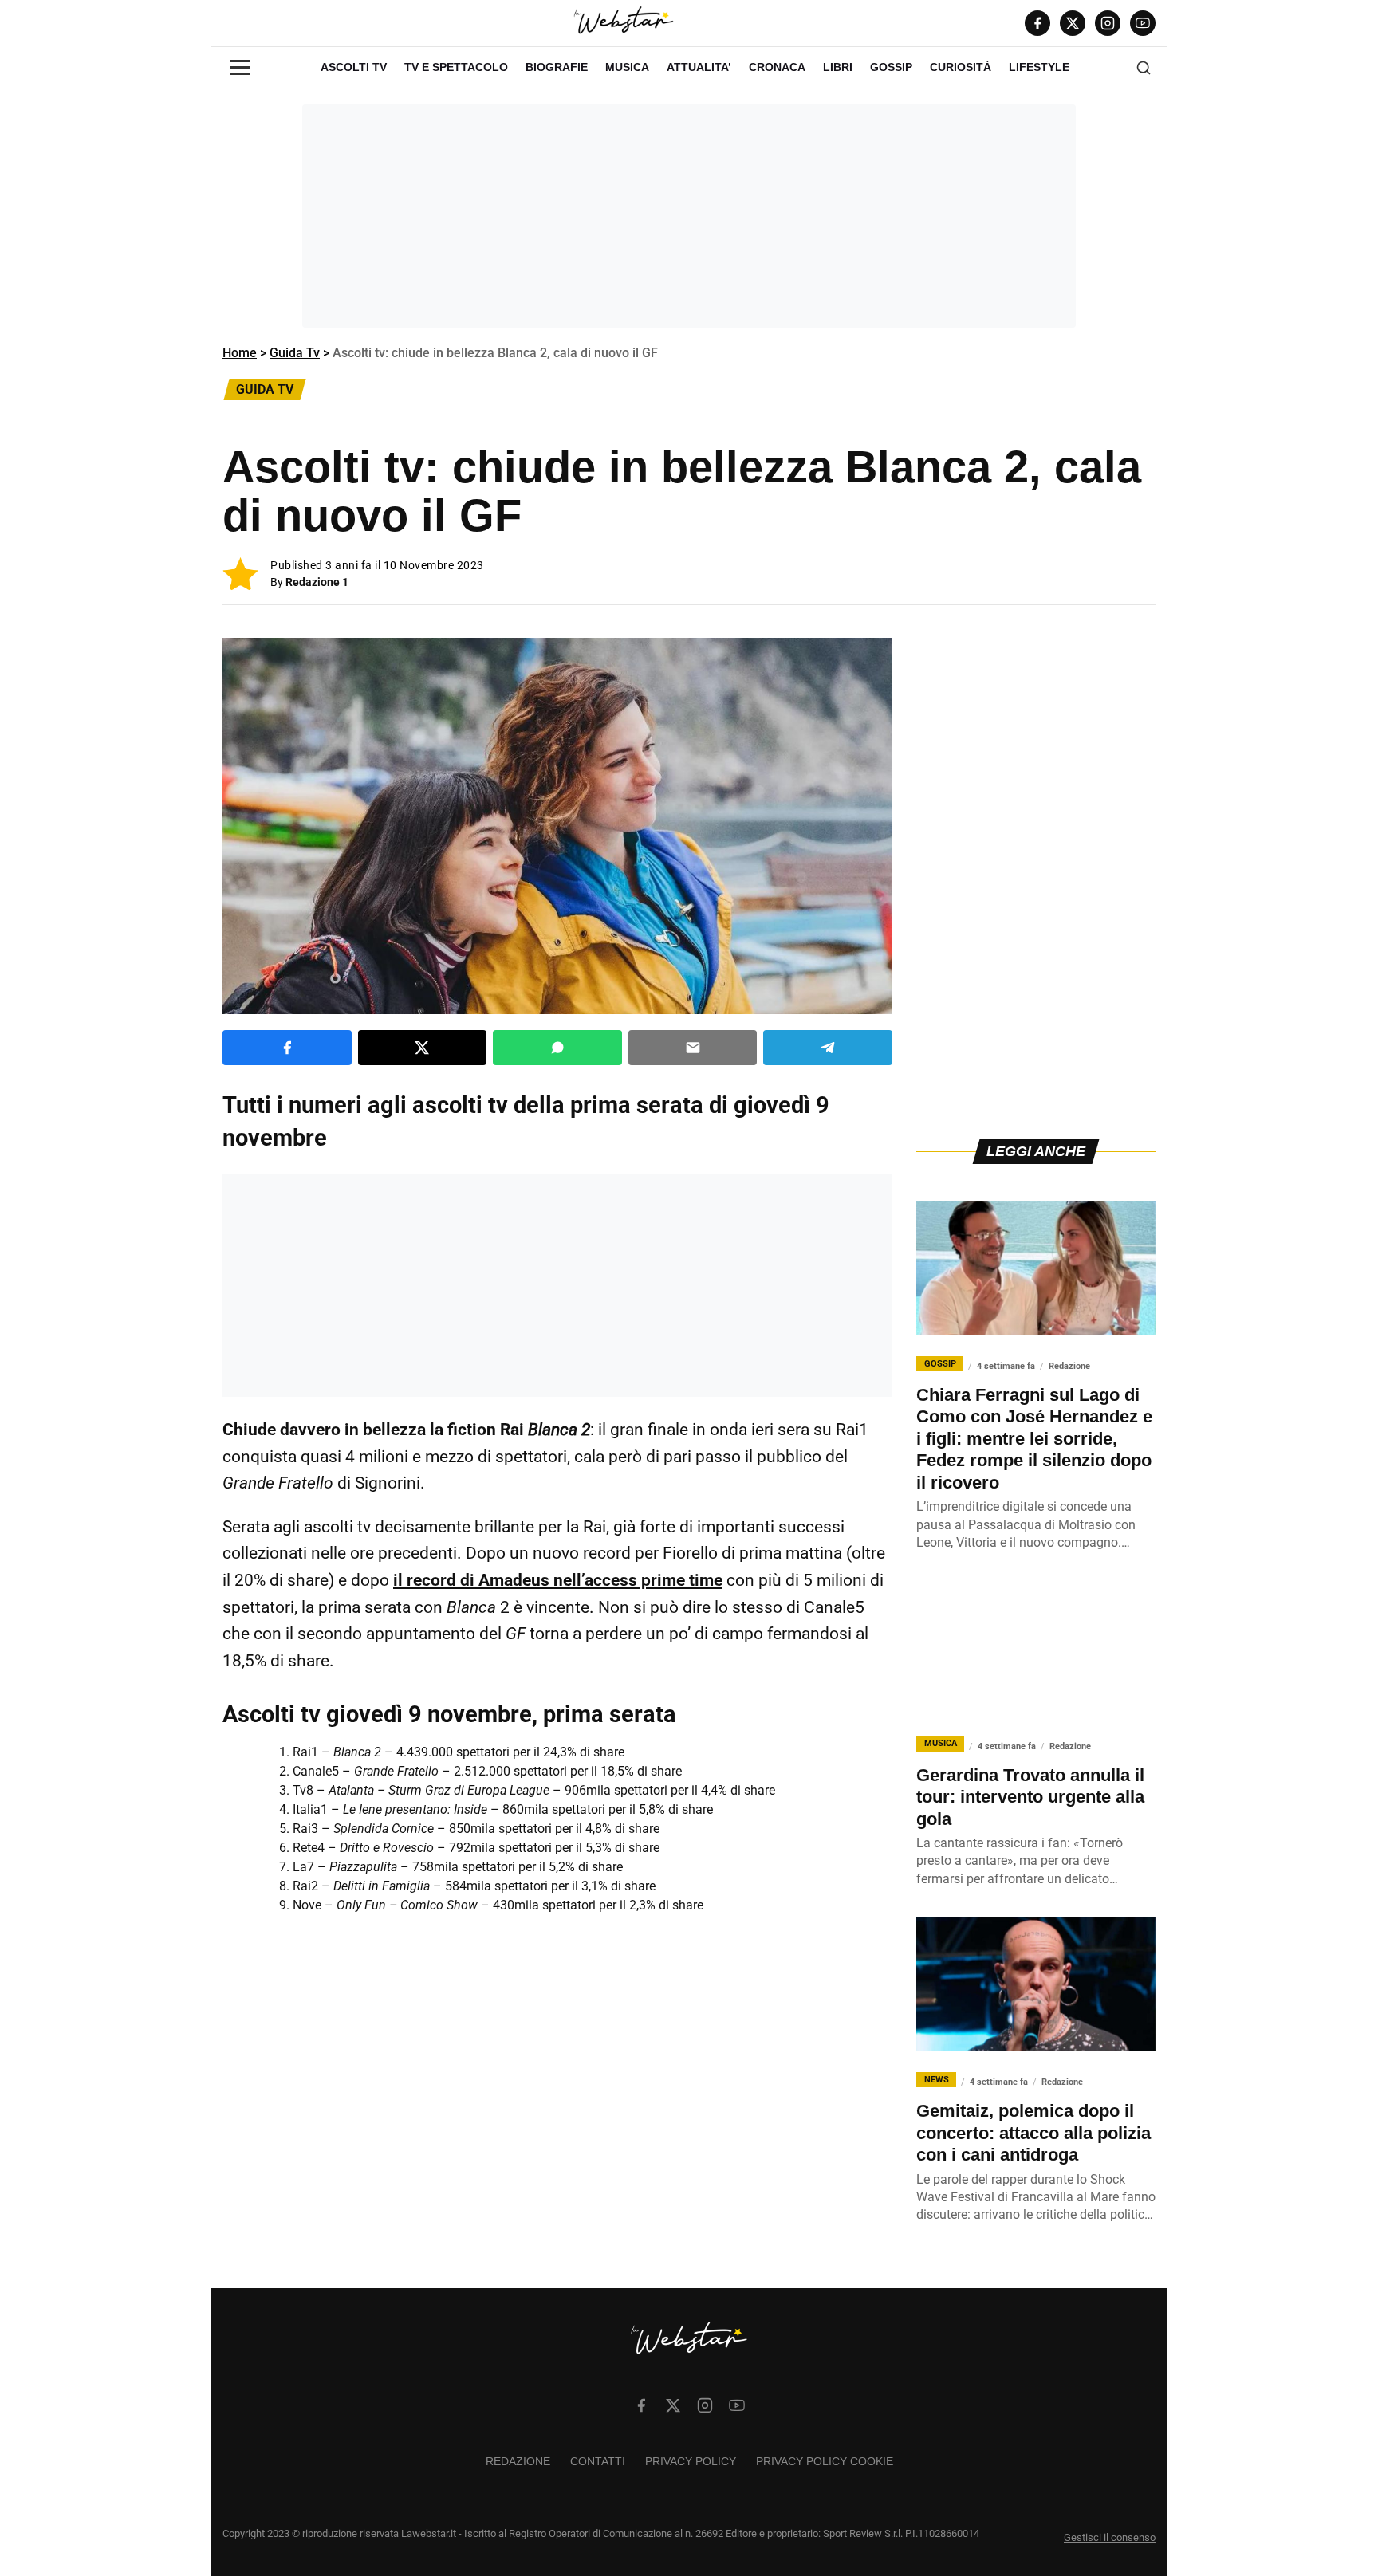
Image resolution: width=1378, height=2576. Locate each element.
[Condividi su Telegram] (828, 1048)
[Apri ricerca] (1144, 68)
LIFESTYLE (1039, 67)
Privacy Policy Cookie (825, 2461)
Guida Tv (295, 353)
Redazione (518, 2461)
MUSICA (627, 67)
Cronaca (777, 67)
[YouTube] (1143, 23)
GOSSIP (891, 67)
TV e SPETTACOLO (456, 67)
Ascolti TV (354, 67)
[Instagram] (1108, 23)
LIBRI (838, 67)
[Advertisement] (689, 216)
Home (240, 353)
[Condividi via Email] (693, 1048)
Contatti (598, 2461)
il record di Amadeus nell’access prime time (558, 1580)
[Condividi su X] (423, 1048)
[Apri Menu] (240, 67)
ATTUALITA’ (699, 67)
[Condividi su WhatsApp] (557, 1048)
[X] (1073, 23)
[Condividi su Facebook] (287, 1048)
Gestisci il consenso (1110, 2537)
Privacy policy (691, 2461)
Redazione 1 (317, 582)
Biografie (557, 67)
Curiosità (961, 67)
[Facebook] (1037, 23)
